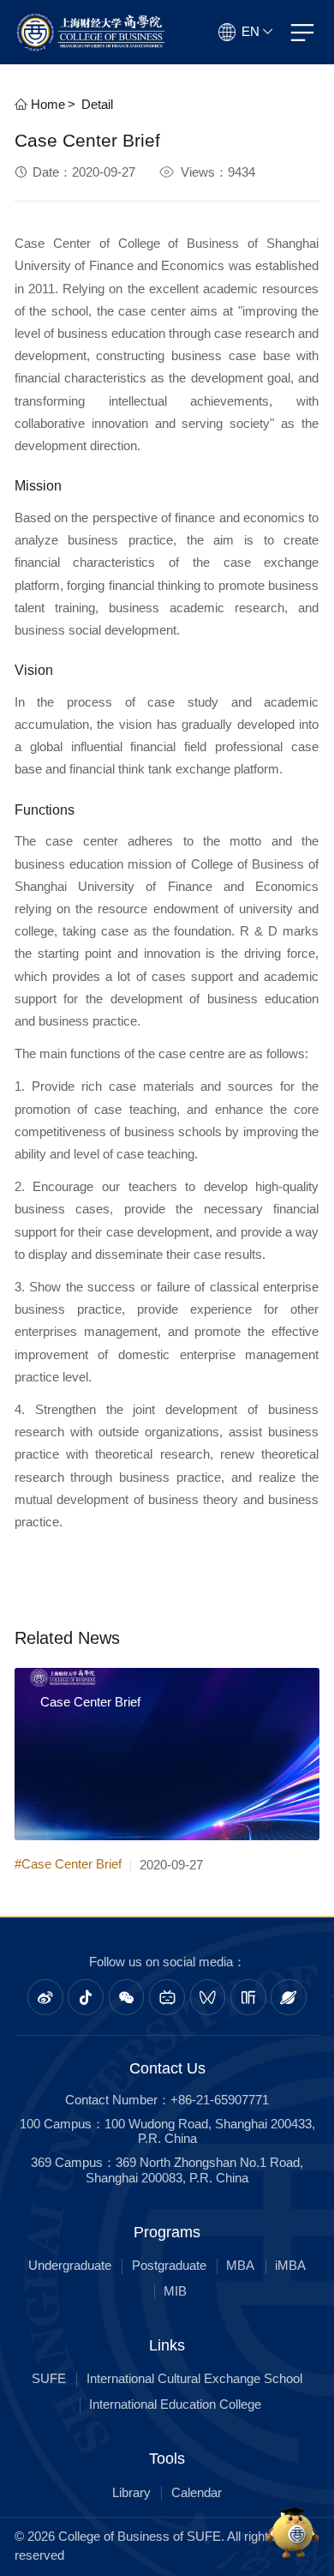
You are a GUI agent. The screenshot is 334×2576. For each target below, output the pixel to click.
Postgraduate (169, 2266)
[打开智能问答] (293, 2535)
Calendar (197, 2493)
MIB (175, 2291)
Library (131, 2493)
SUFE (49, 2379)
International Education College (175, 2404)
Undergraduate (70, 2266)
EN (250, 32)
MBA (240, 2266)
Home (46, 105)
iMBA (290, 2266)
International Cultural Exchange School (194, 2379)
